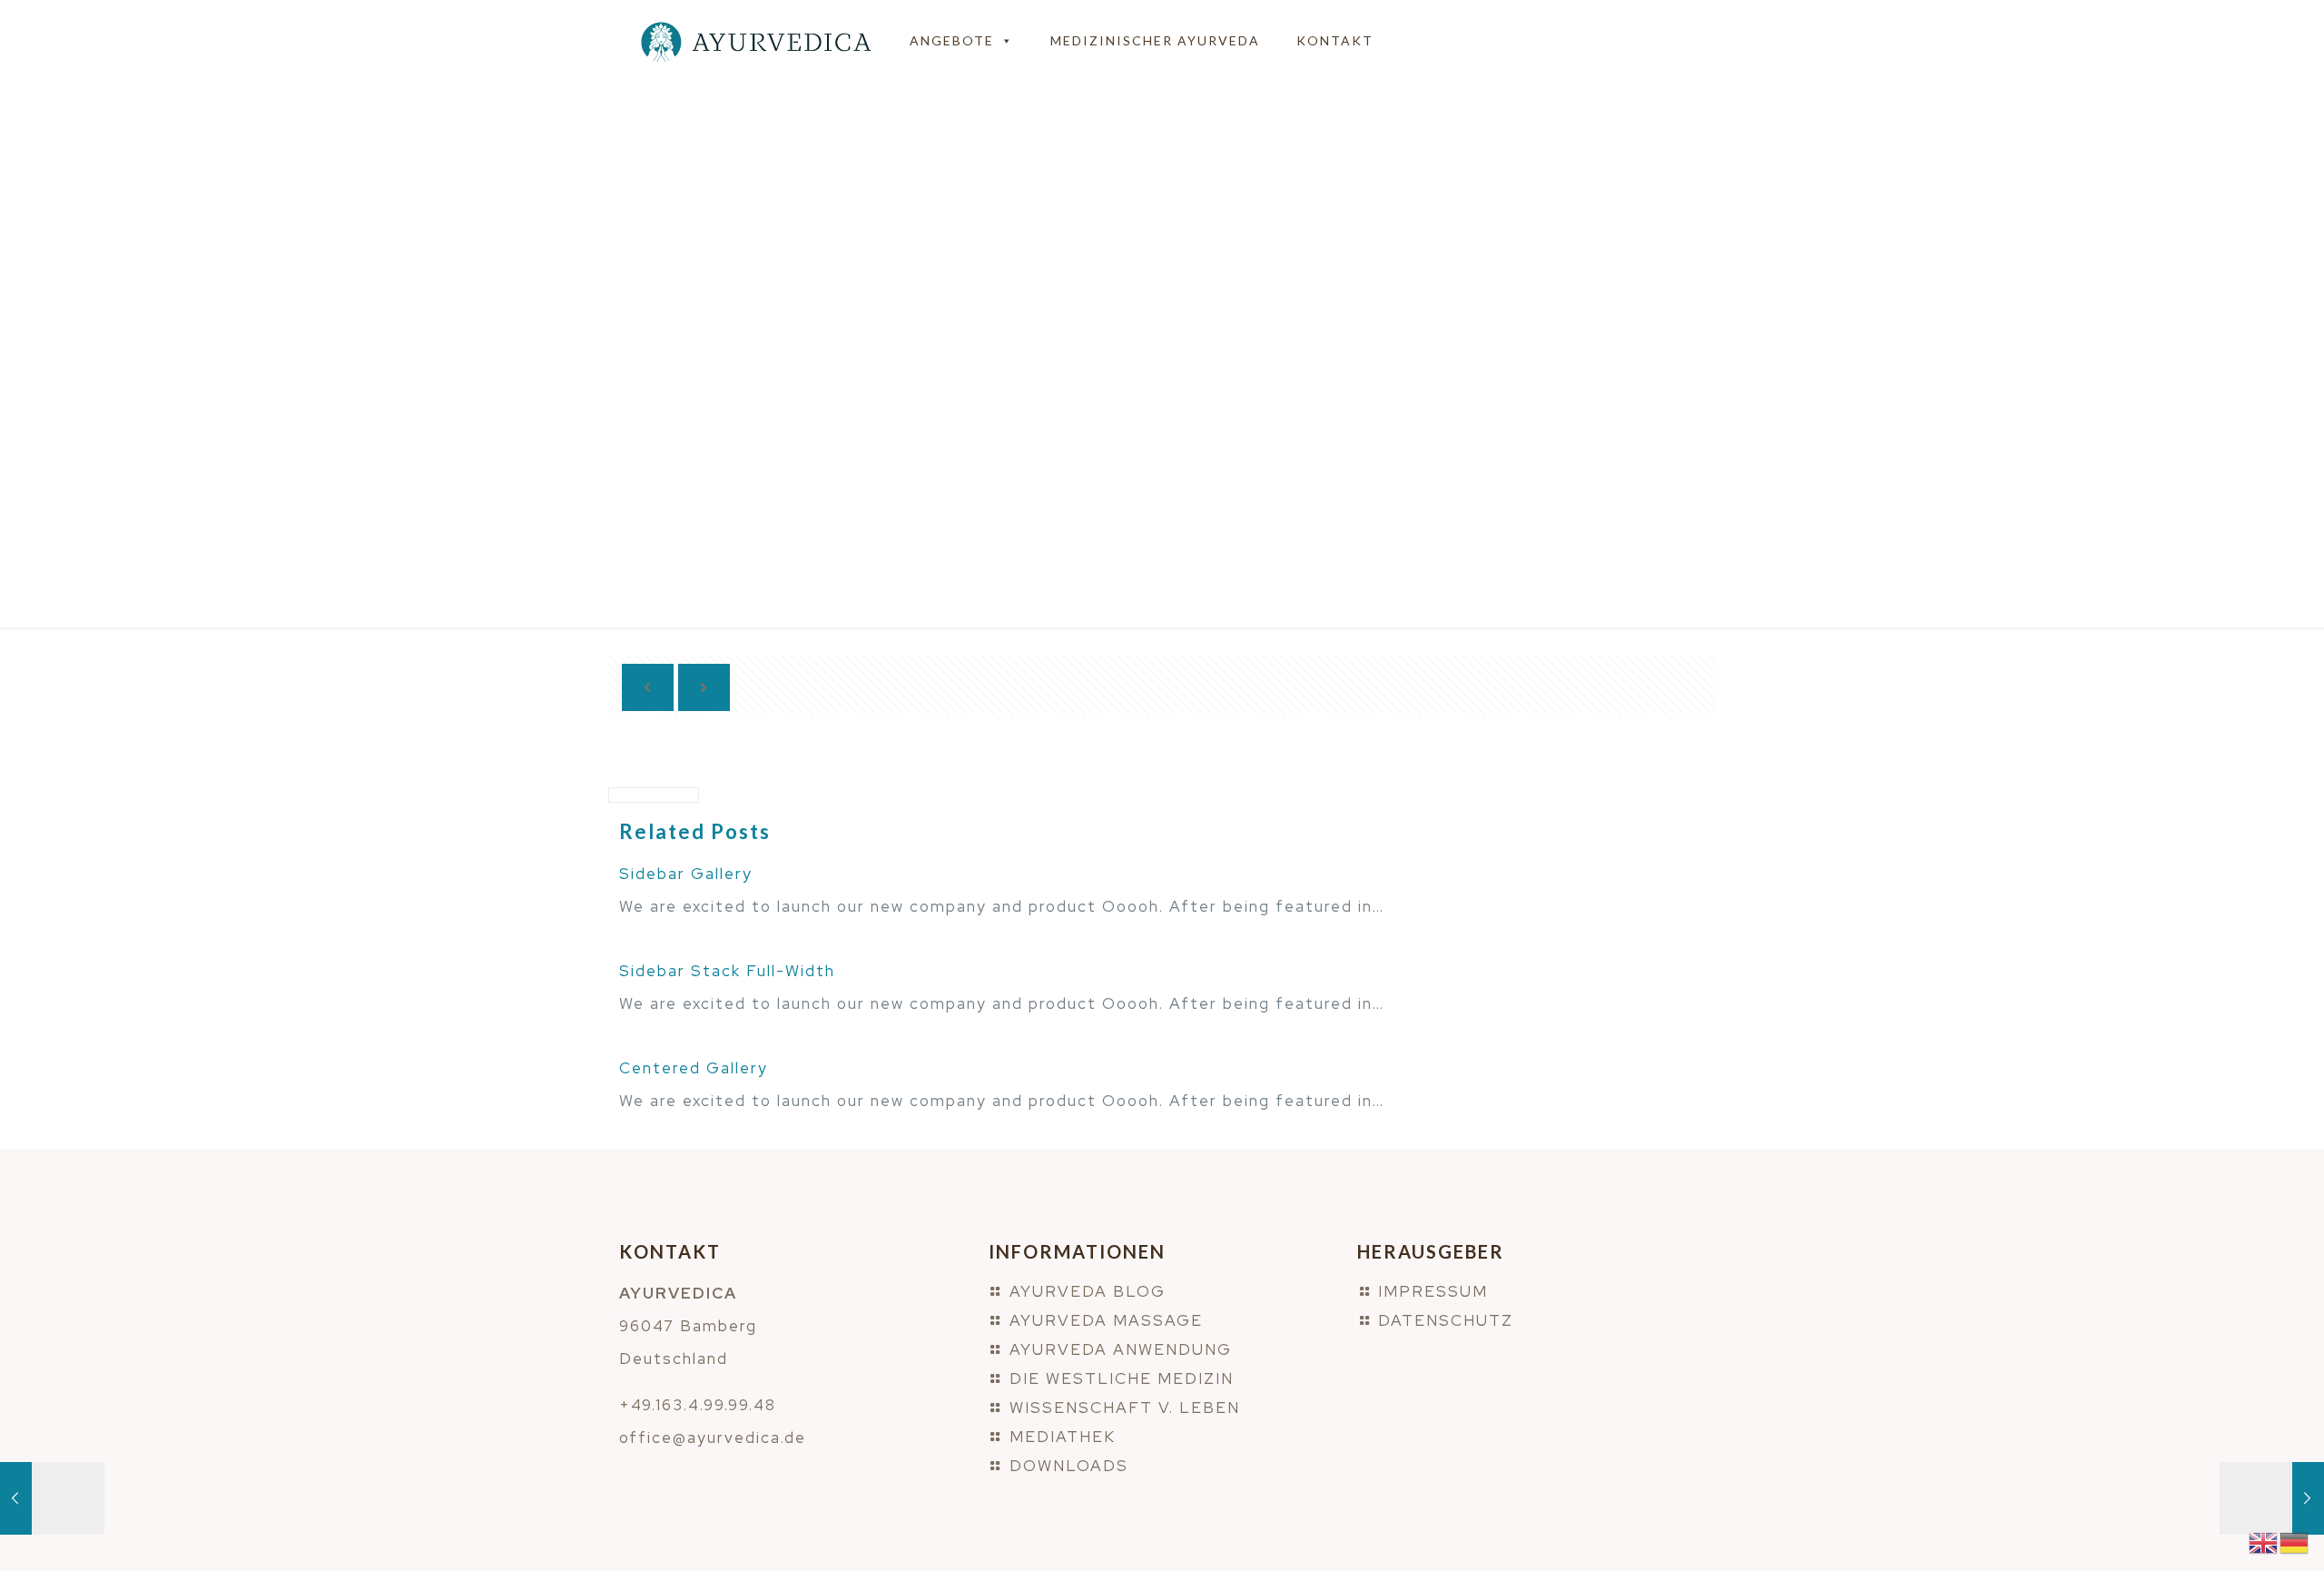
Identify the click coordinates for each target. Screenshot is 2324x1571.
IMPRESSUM (1433, 1291)
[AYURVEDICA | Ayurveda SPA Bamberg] (755, 41)
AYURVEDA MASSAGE (1106, 1320)
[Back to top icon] (2237, 1534)
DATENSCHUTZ (1446, 1320)
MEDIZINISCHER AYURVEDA (1155, 40)
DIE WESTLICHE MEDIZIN (1122, 1378)
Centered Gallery (694, 1068)
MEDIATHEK (1063, 1437)
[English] (2264, 1541)
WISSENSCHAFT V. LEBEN (1125, 1408)
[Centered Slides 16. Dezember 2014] (2272, 1498)
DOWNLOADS (1069, 1466)
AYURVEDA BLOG (1088, 1291)
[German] (2295, 1541)
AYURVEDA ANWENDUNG (1121, 1349)
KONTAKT (1335, 40)
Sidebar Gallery (686, 874)
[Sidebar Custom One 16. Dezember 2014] (52, 1498)
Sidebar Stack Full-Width (727, 971)
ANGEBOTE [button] (952, 40)
